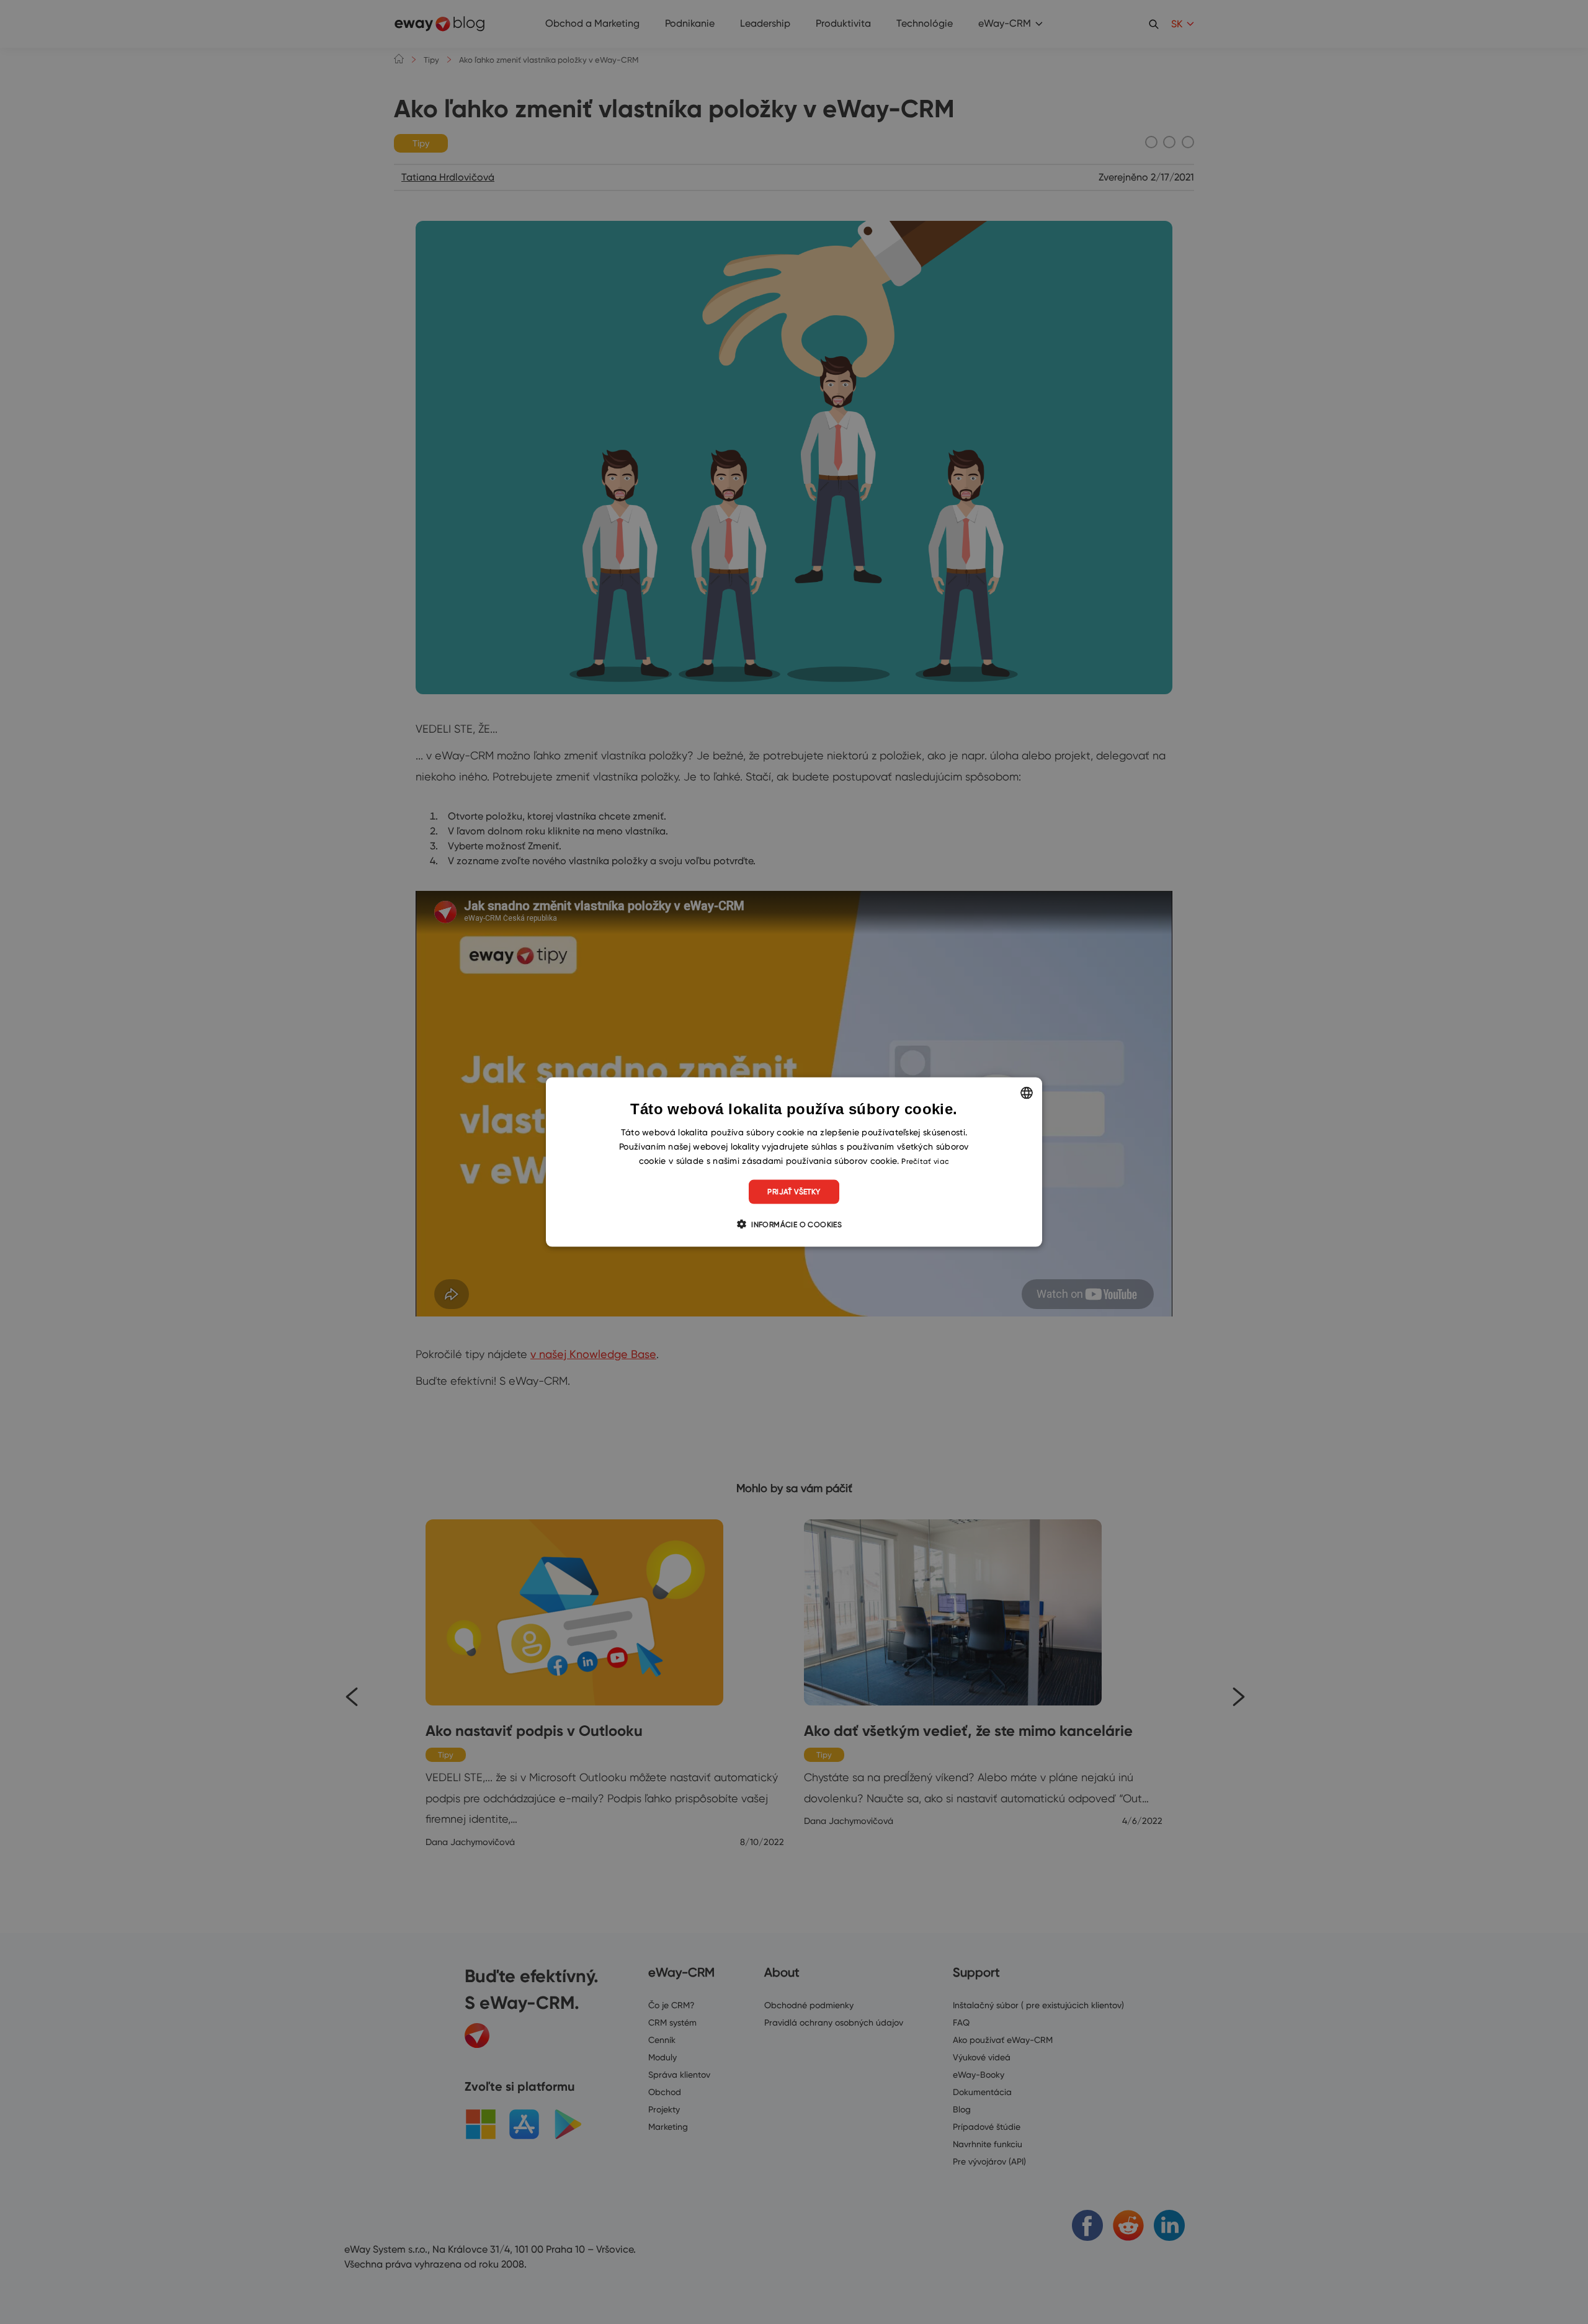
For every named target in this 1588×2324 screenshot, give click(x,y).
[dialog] (794, 1162)
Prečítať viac (925, 1161)
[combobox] (1027, 1093)
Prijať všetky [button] (794, 1191)
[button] (794, 1223)
